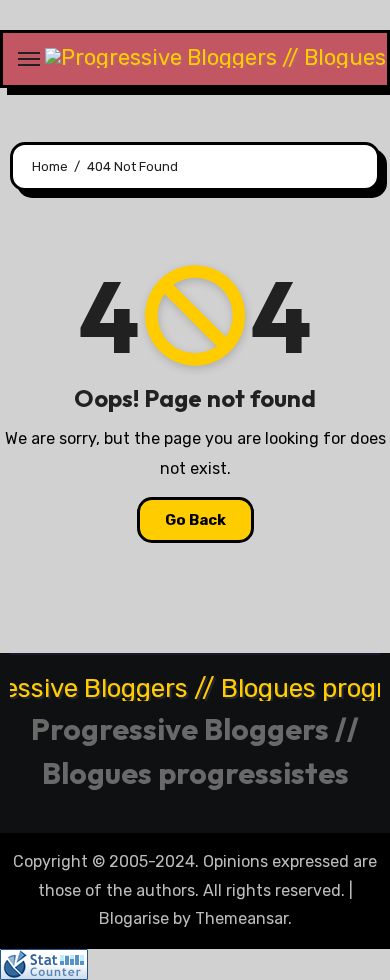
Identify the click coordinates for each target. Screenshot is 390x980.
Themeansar (241, 918)
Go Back (195, 520)
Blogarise (134, 918)
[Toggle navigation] (29, 59)
